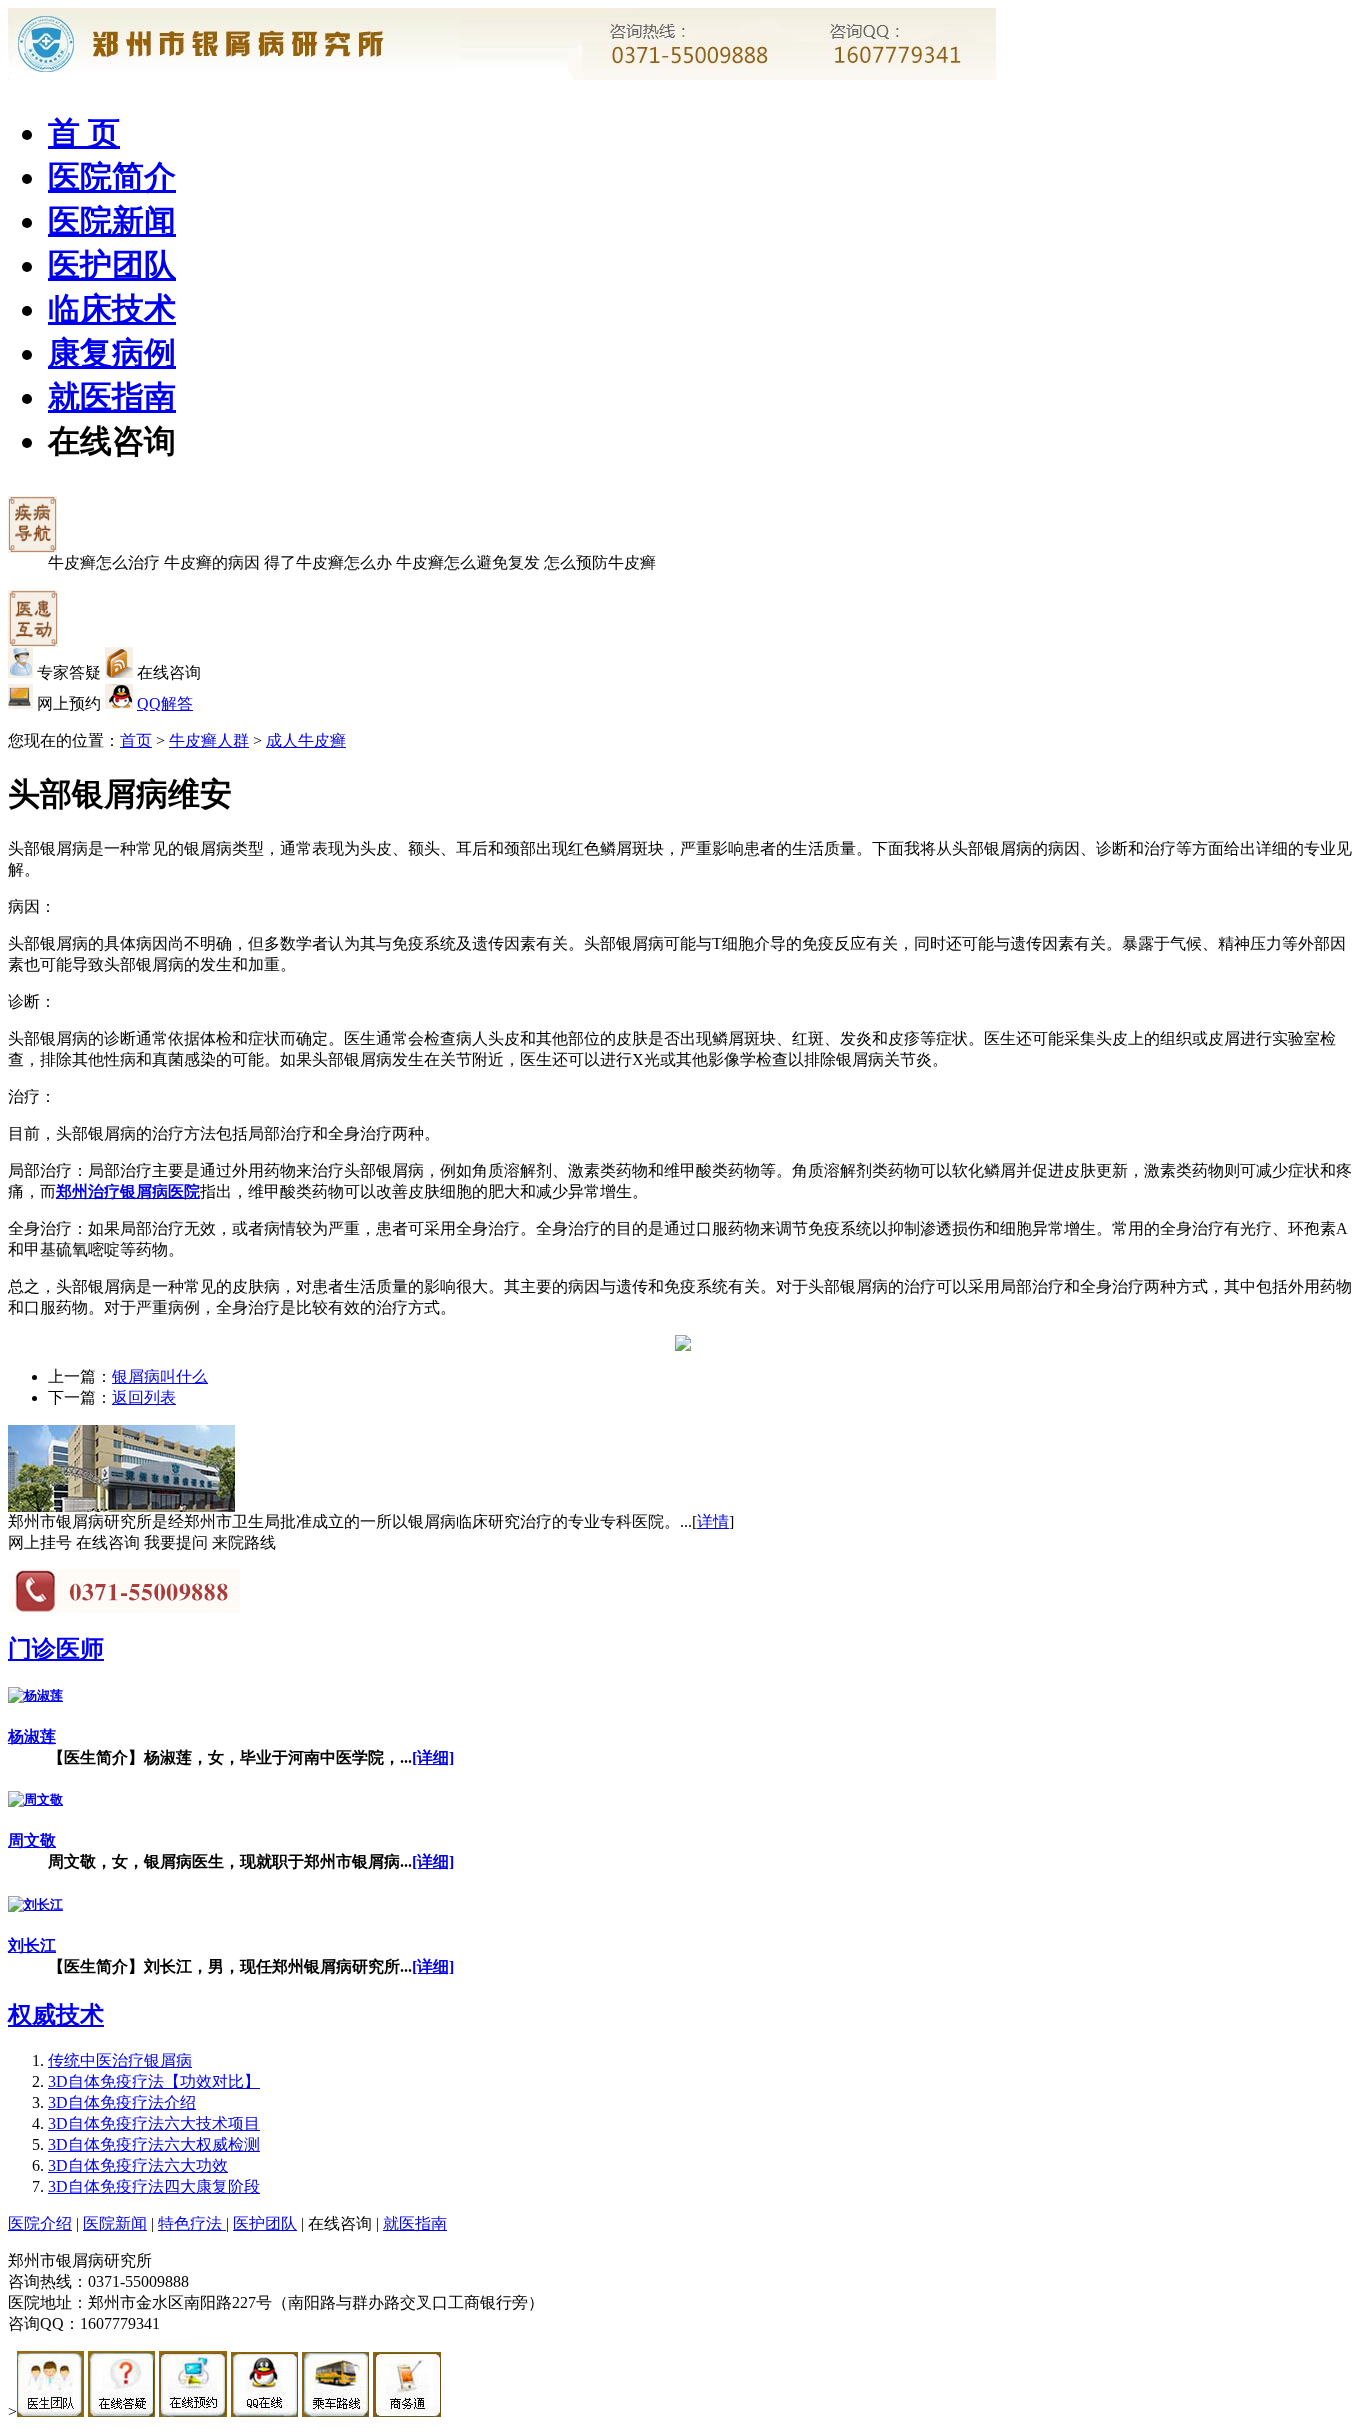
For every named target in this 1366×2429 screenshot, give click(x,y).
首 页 (84, 133)
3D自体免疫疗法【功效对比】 (154, 2081)
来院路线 (244, 1542)
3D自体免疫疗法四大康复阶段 (154, 2186)
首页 (136, 740)
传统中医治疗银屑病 (120, 2060)
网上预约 (69, 703)
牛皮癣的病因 (212, 562)
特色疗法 (192, 2223)
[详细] (433, 1757)
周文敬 (32, 1840)
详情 (713, 1521)
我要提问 (176, 1542)
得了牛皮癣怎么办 (328, 562)
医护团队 (112, 265)
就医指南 (112, 397)
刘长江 (32, 1945)
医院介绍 (40, 2223)
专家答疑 (69, 672)
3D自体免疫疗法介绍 (122, 2102)
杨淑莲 (32, 1736)
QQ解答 (165, 703)
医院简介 (112, 177)
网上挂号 (40, 1542)
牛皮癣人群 (209, 740)
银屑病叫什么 (160, 1376)
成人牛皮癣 (306, 740)
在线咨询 (112, 441)
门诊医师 (56, 1649)
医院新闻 (112, 221)
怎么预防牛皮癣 (600, 562)
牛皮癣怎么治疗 (104, 562)
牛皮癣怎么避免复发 (468, 562)
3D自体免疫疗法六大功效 (138, 2165)
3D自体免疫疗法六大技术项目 (154, 2123)
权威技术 (56, 2015)
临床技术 (112, 309)
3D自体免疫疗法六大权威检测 (154, 2144)
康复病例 (112, 353)
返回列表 (144, 1397)
